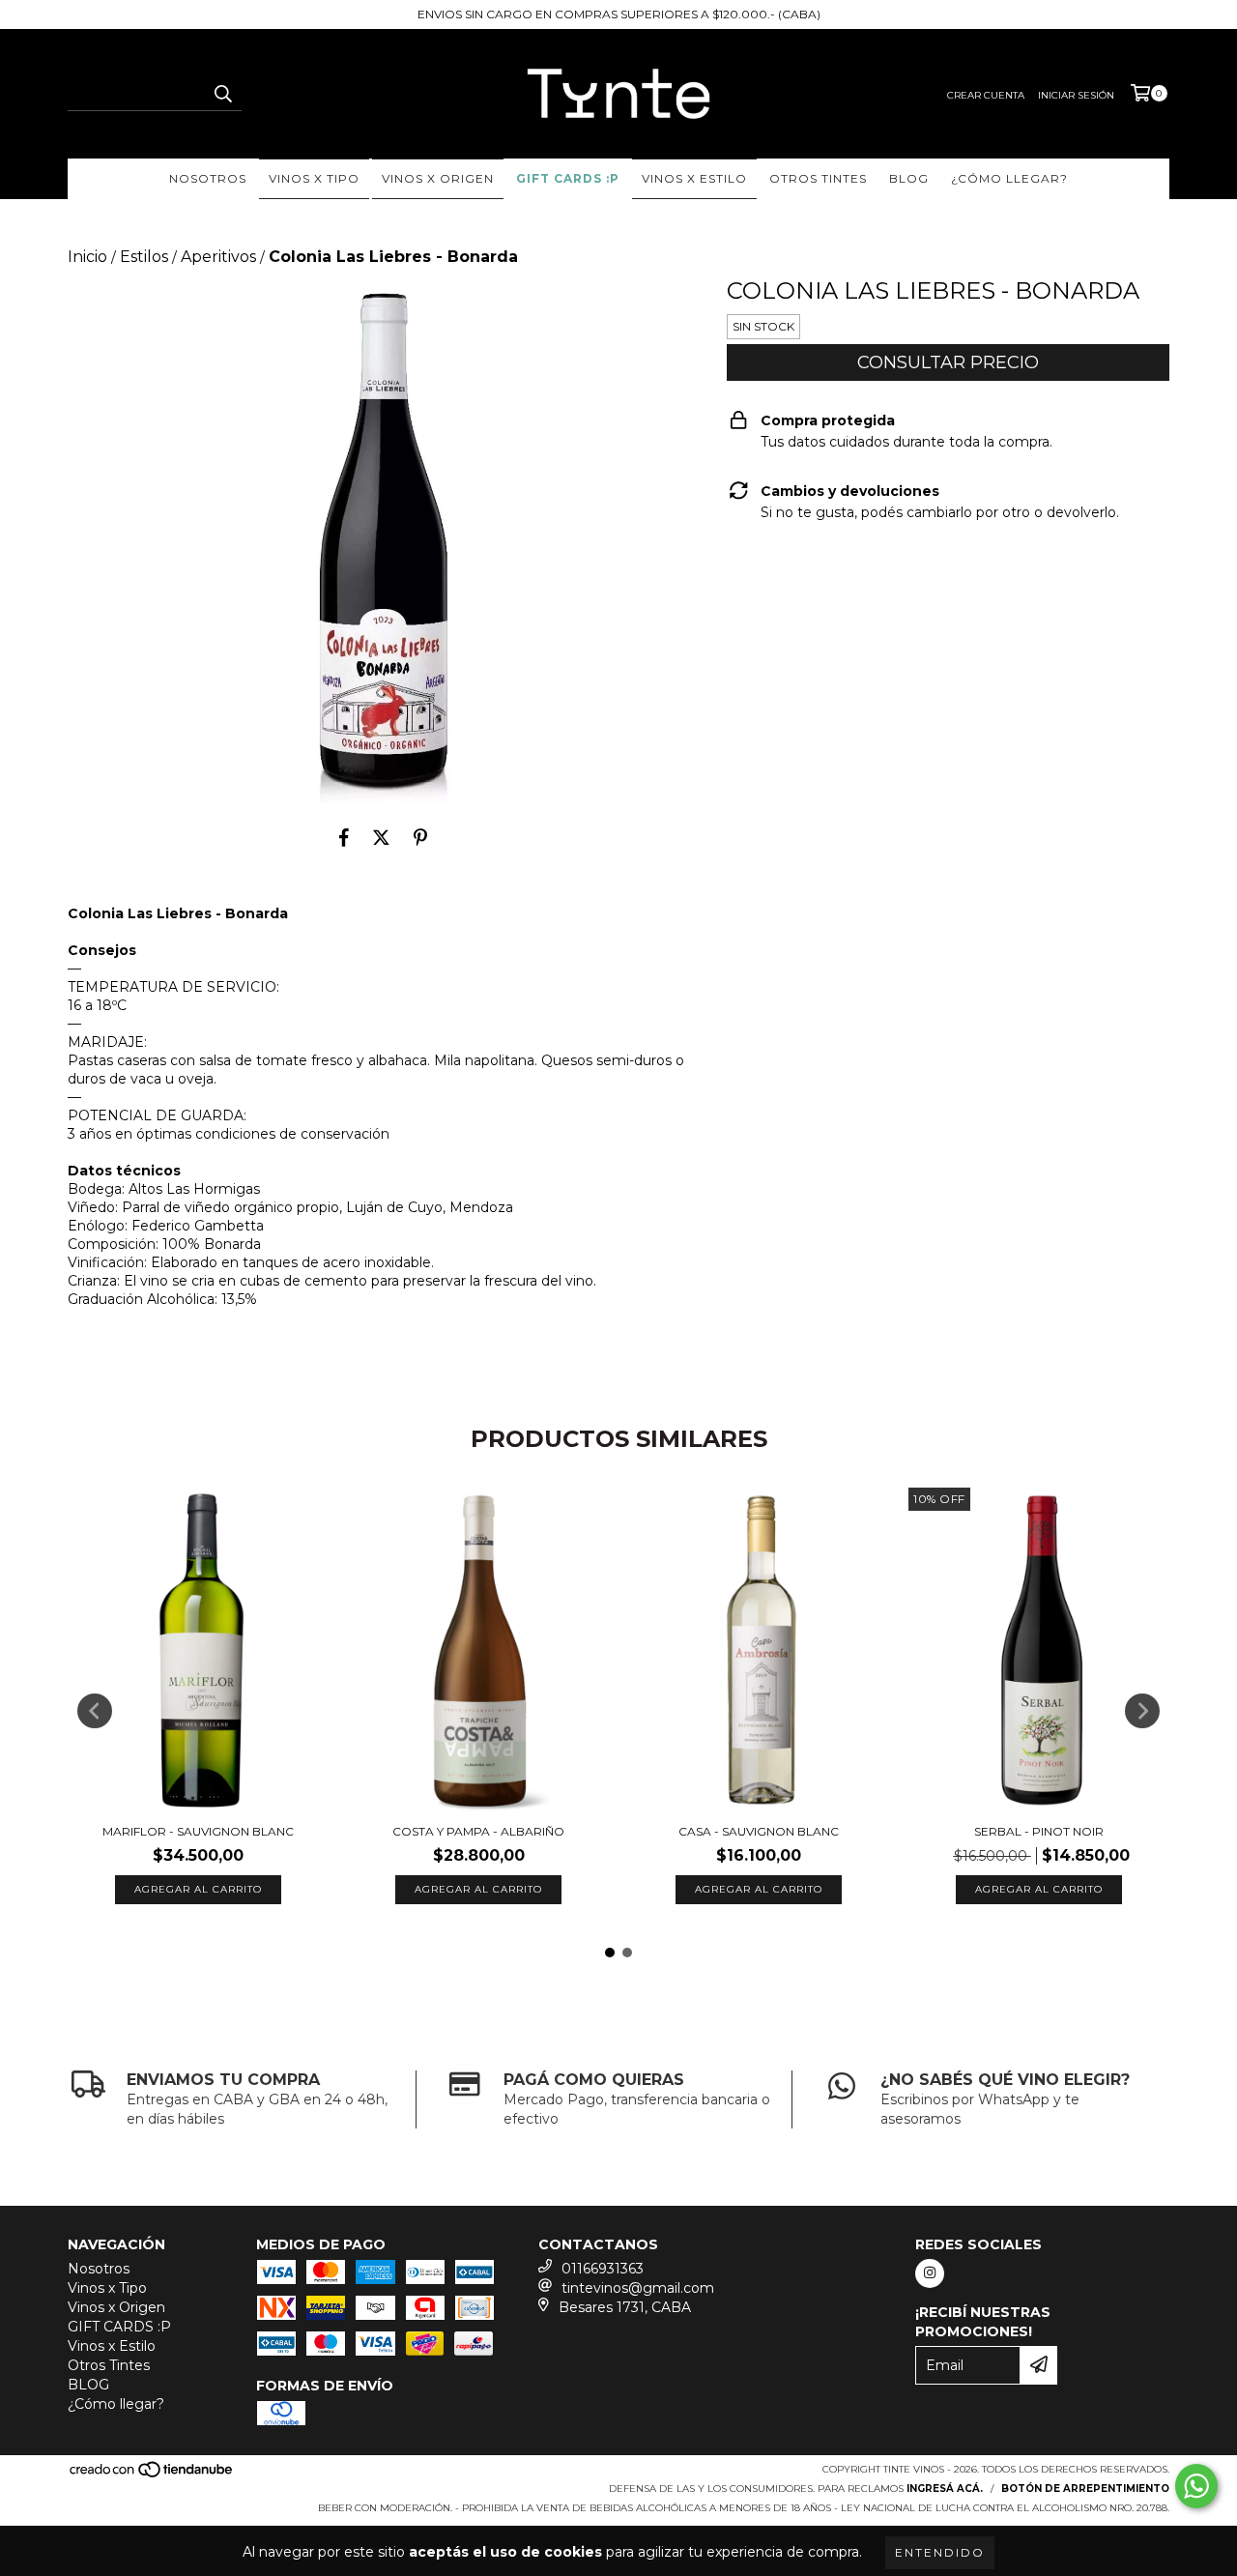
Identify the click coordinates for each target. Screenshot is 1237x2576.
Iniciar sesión (1076, 95)
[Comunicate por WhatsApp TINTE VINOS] (1196, 2486)
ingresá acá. (945, 2489)
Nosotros (208, 178)
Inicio (87, 257)
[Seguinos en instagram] (930, 2273)
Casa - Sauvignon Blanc (759, 1831)
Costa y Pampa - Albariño (478, 1831)
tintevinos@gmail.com (638, 2288)
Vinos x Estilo (694, 178)
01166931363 (603, 2269)
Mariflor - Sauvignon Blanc (198, 1831)
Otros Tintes (818, 178)
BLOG (909, 178)
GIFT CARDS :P (568, 178)
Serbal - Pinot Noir (1039, 1831)
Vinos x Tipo (314, 178)
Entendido (940, 2552)
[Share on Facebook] (344, 837)
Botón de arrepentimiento (1085, 2489)
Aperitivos (218, 257)
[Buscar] (222, 94)
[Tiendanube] (152, 2475)
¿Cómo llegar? (1009, 178)
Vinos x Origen (438, 178)
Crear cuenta (986, 95)
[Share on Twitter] (381, 837)
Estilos (144, 257)
